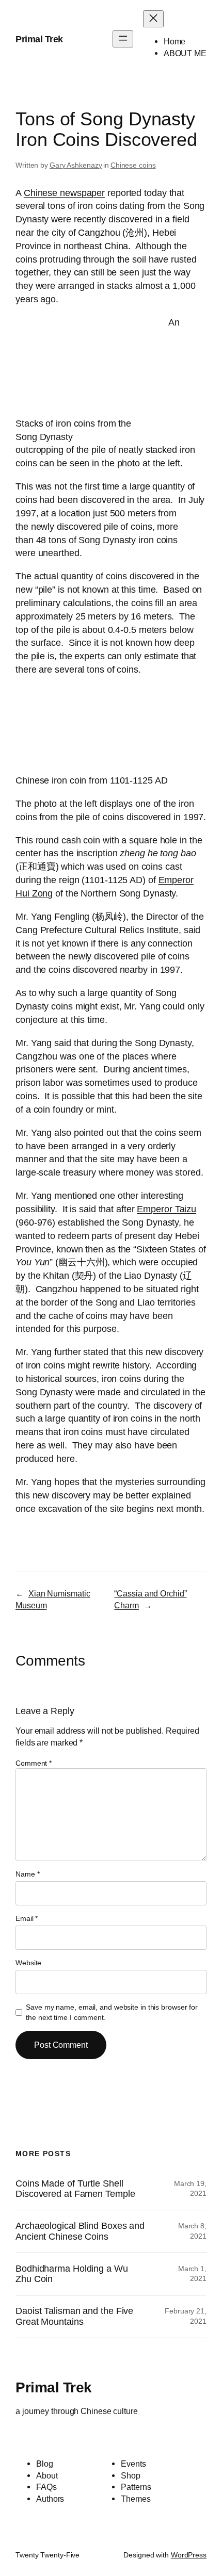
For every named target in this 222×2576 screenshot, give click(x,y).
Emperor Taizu (166, 1209)
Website (28, 1963)
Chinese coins (133, 165)
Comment (34, 1763)
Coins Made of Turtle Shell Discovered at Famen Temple (75, 2189)
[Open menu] (123, 39)
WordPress (189, 2555)
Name (27, 1874)
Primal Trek (39, 39)
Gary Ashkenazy (76, 165)
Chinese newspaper (64, 193)
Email (27, 1918)
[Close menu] (153, 19)
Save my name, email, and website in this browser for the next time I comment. (112, 2012)
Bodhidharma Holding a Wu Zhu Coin (72, 2274)
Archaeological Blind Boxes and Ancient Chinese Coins (80, 2231)
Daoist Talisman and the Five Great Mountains (74, 2316)
